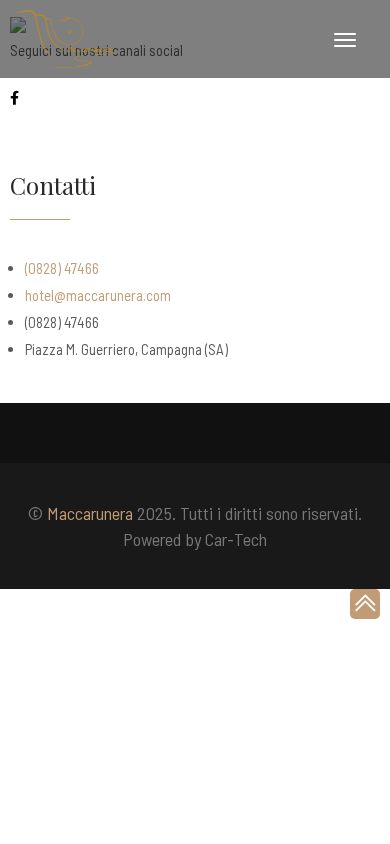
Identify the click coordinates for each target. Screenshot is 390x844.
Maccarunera (90, 513)
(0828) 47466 (62, 268)
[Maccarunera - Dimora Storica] (65, 39)
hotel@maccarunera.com (98, 295)
